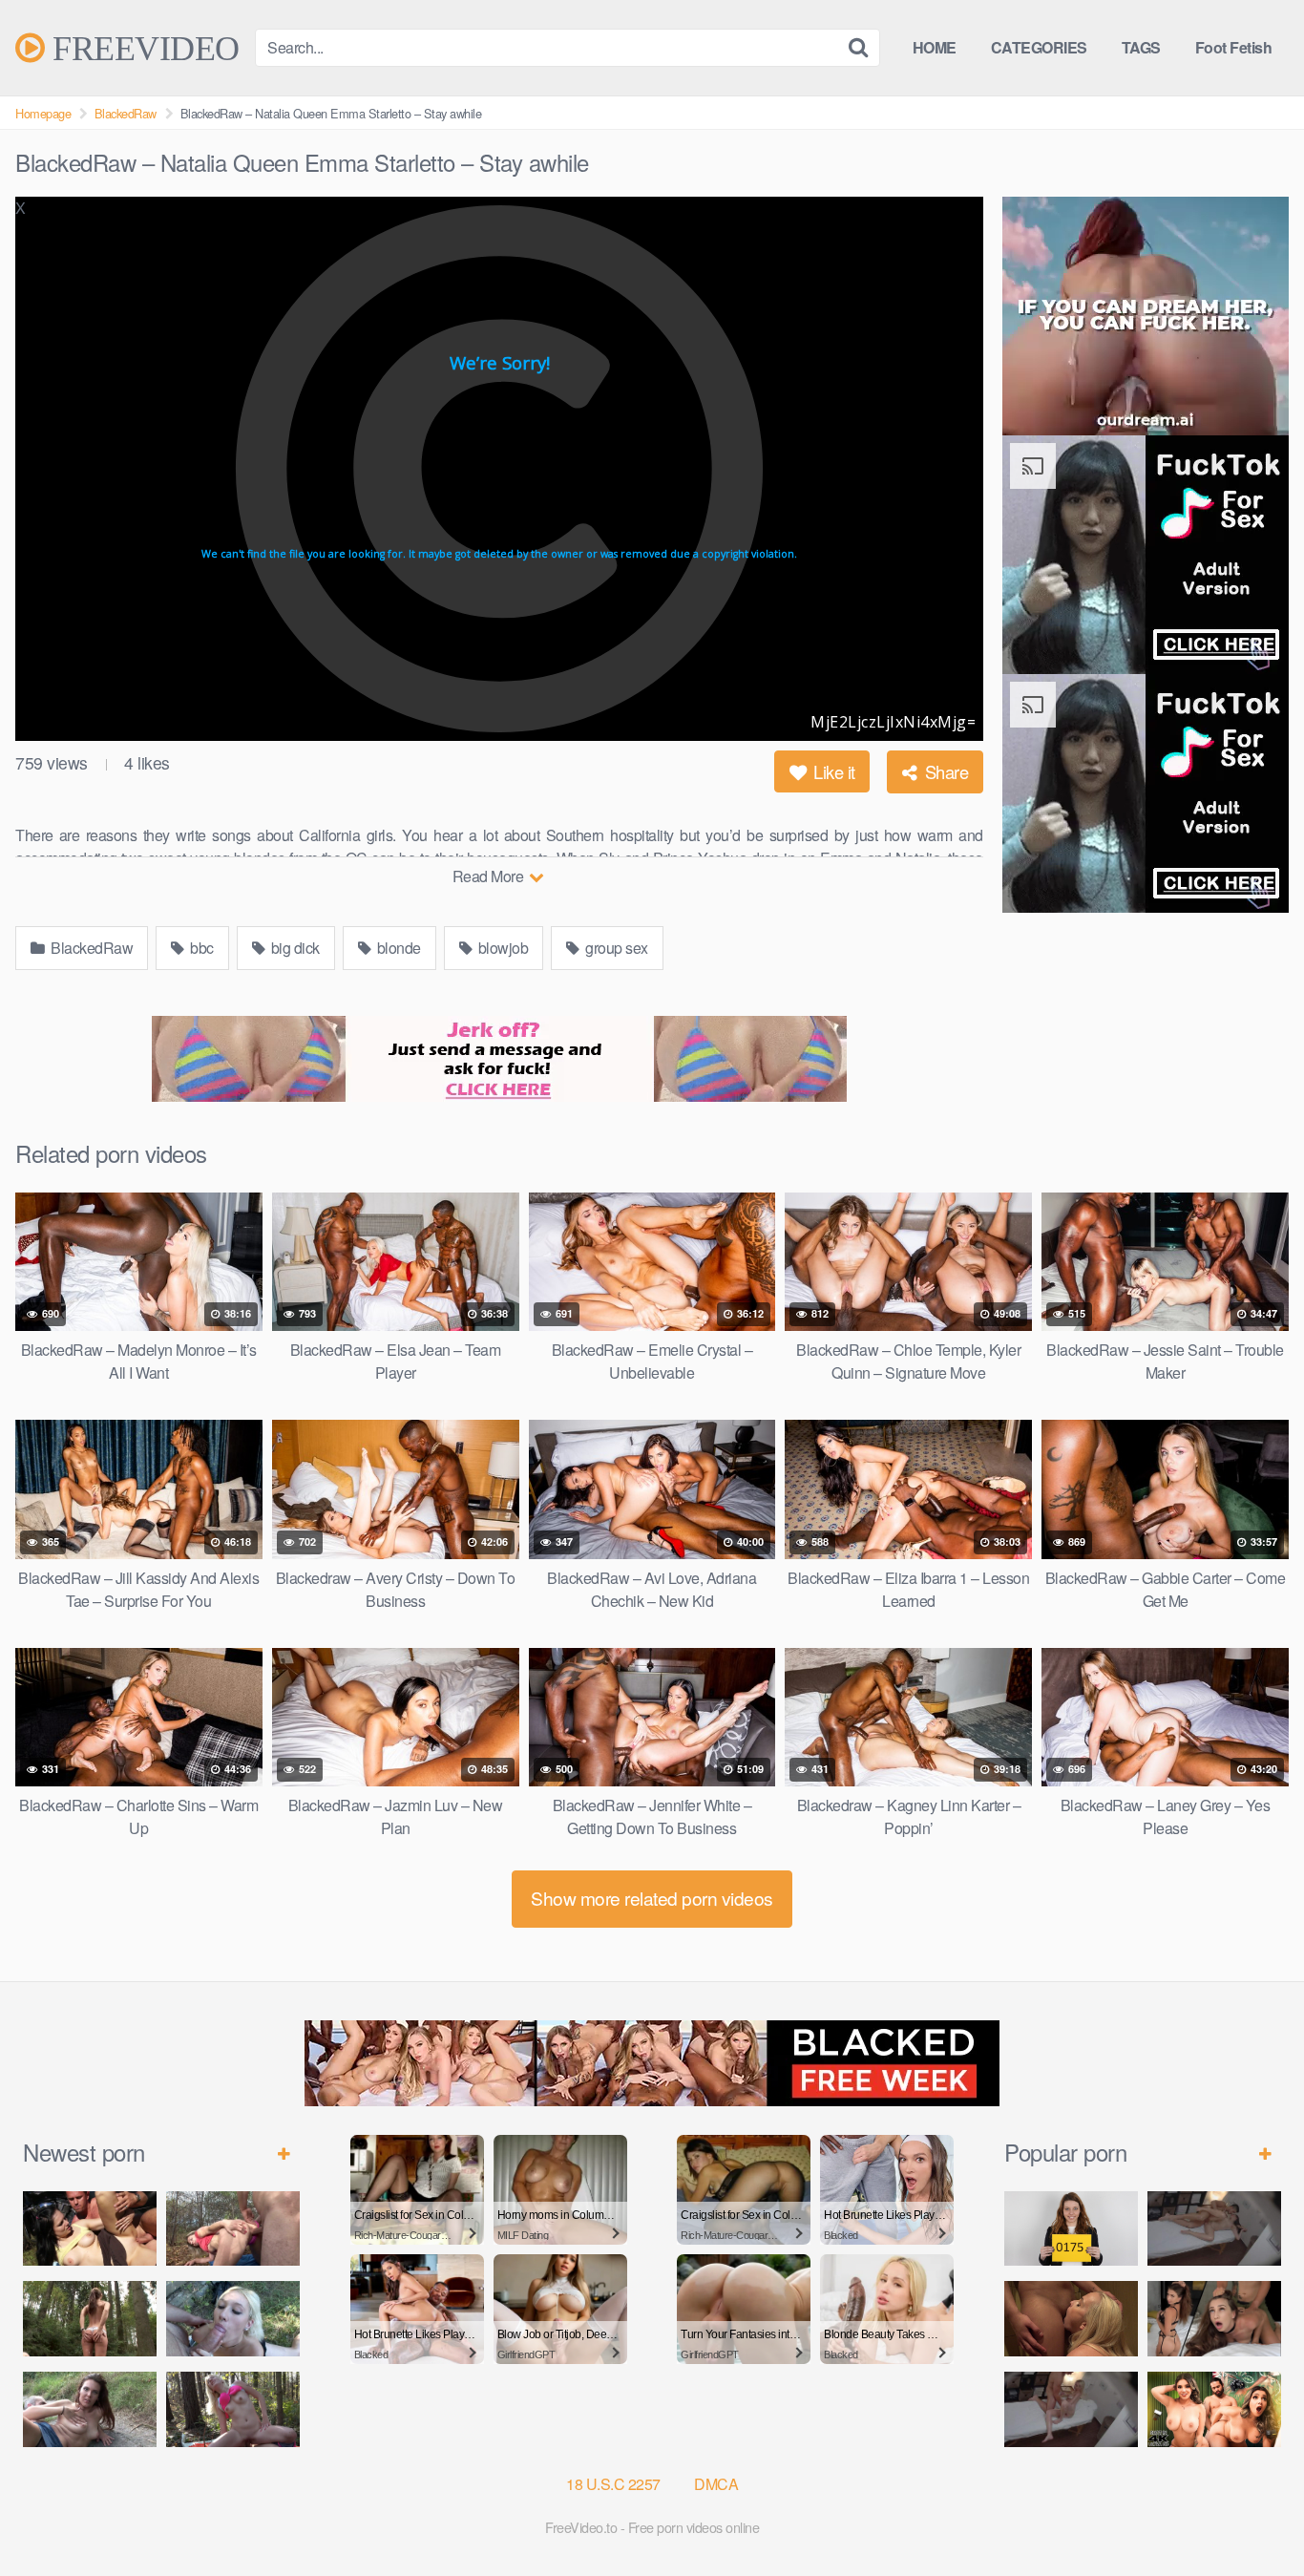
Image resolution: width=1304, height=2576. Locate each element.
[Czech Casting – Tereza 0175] (1071, 2229)
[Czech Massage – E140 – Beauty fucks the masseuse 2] (1214, 2229)
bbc (200, 948)
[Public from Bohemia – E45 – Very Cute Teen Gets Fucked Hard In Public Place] (90, 2229)
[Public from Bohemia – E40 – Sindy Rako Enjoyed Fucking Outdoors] (233, 2409)
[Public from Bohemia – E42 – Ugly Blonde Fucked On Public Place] (233, 2319)
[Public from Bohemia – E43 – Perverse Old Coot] (90, 2319)
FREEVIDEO (142, 48)
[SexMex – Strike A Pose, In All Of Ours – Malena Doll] (1214, 2409)
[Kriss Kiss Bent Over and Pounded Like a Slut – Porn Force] (1214, 2319)
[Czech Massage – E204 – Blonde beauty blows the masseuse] (1071, 2409)
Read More (490, 876)
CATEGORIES (1039, 47)
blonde (397, 948)
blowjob (501, 948)
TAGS (1141, 47)
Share (944, 771)
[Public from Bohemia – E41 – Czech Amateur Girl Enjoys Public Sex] (90, 2409)
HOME (935, 47)
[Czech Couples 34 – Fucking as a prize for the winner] (1071, 2319)
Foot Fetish (1234, 47)
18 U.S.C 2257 (613, 2484)
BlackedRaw (126, 113)
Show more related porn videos (652, 1898)
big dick (294, 948)
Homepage (43, 113)
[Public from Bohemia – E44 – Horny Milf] (233, 2229)
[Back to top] (1251, 2515)
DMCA (716, 2484)
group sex (615, 948)
